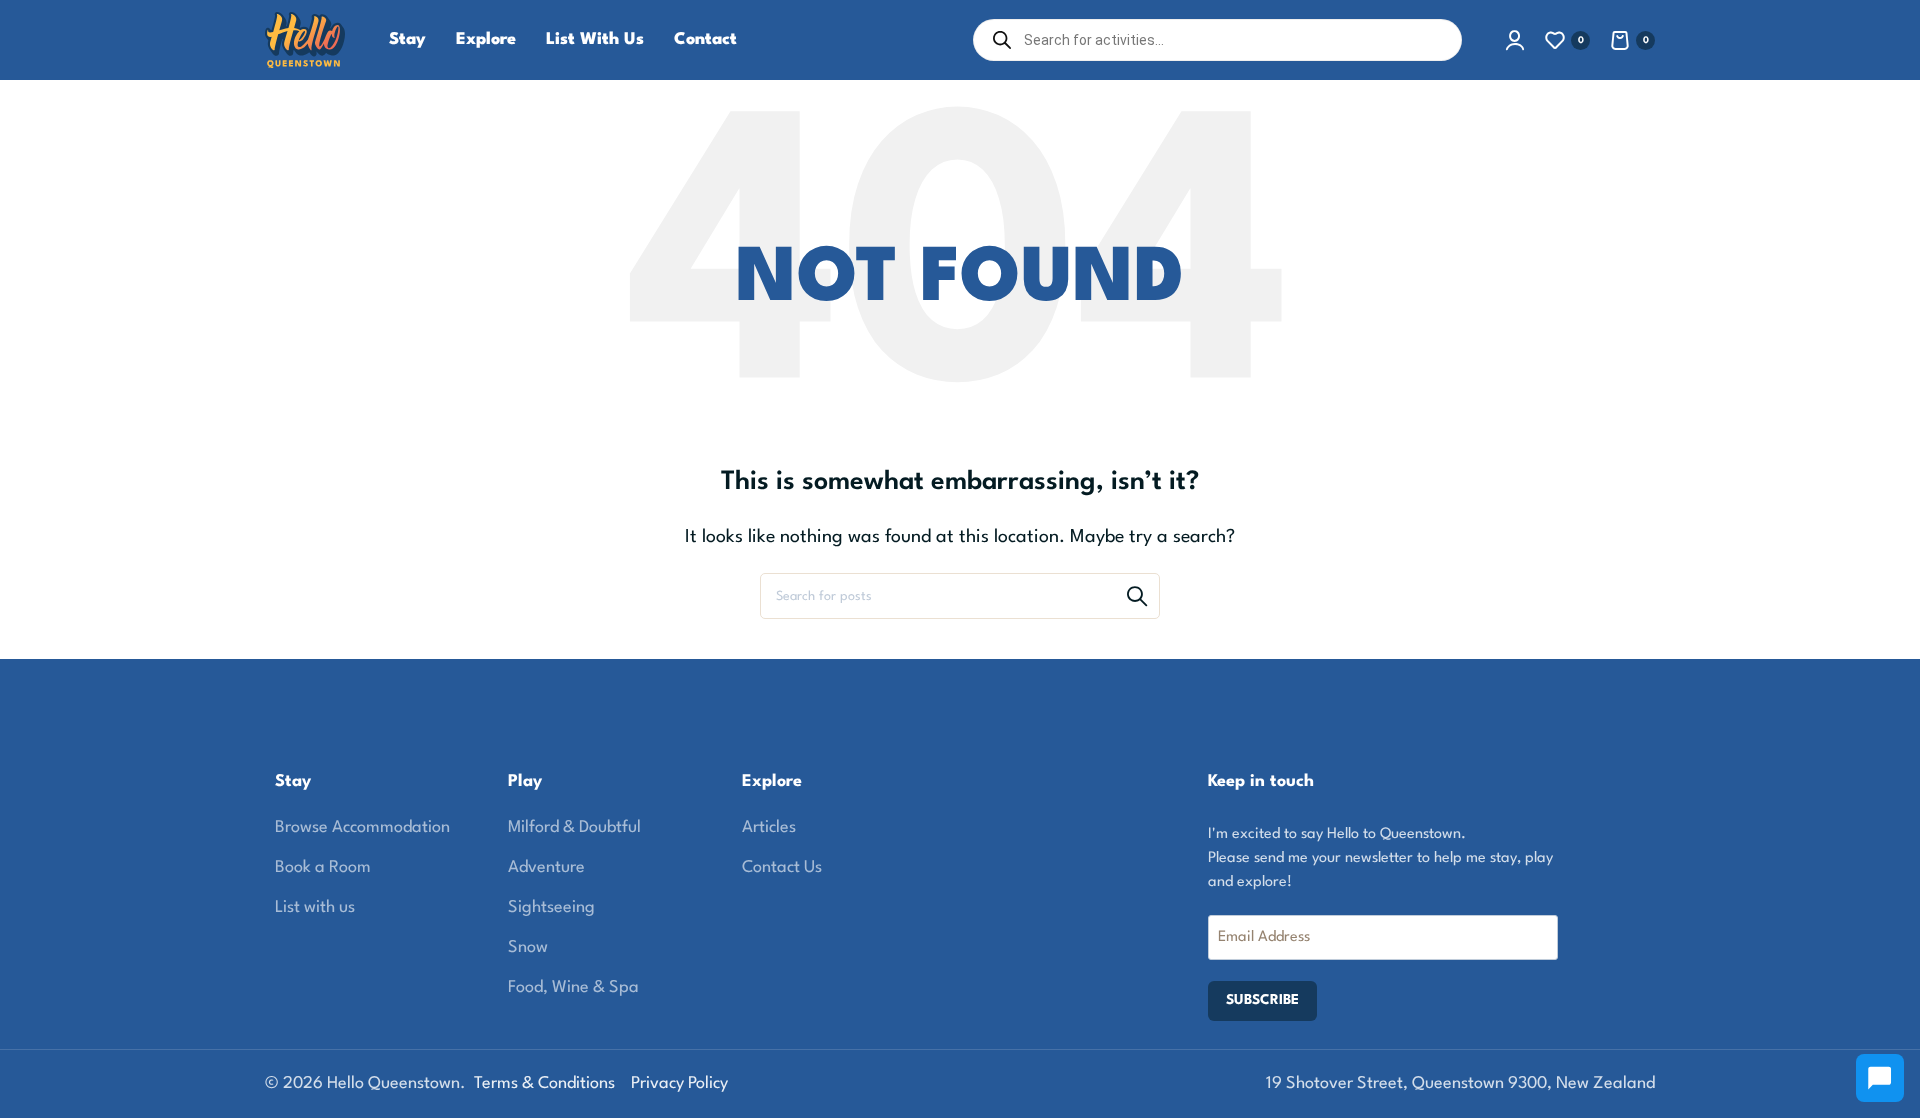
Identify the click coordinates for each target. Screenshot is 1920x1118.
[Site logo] (305, 39)
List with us (315, 907)
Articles (769, 827)
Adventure (546, 867)
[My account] (1515, 40)
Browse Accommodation (362, 827)
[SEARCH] (1137, 596)
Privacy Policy (679, 1083)
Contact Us (782, 867)
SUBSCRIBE (1262, 1000)
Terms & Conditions (544, 1083)
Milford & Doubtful (574, 827)
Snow (528, 947)
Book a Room (323, 867)
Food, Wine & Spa (573, 987)
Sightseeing (551, 907)
